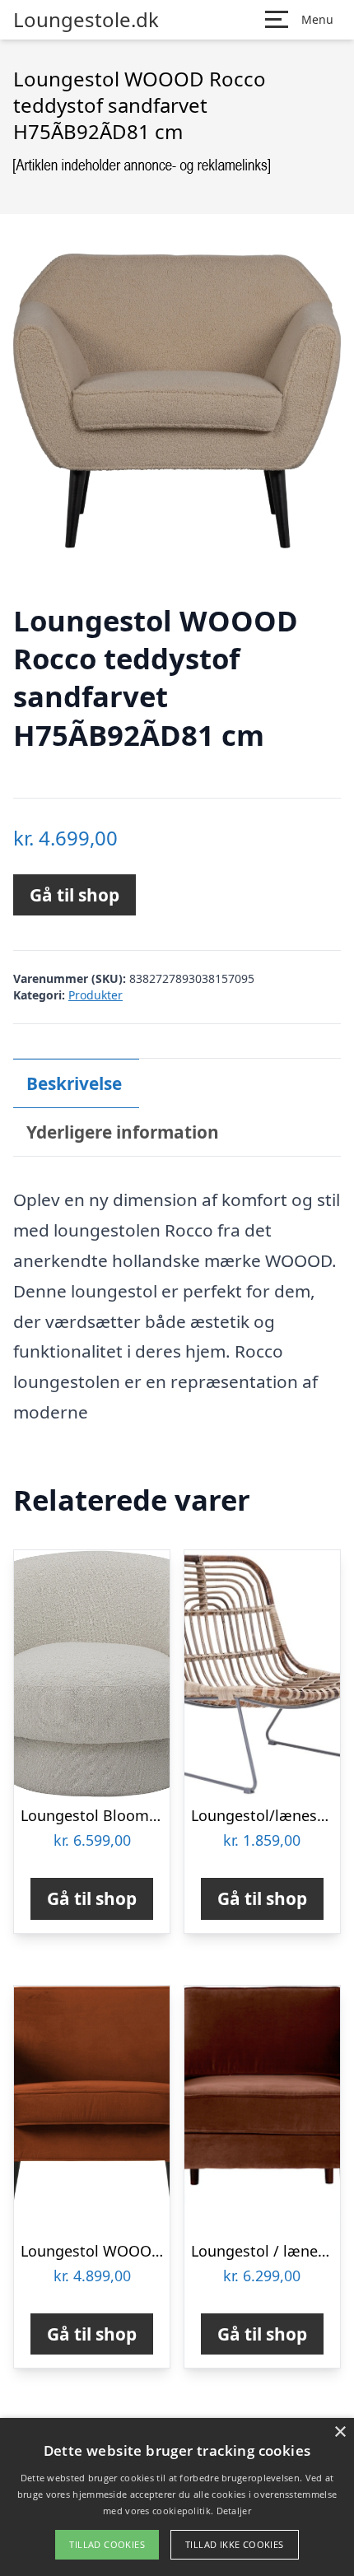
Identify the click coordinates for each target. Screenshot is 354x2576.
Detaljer (234, 2511)
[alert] (177, 2497)
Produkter (95, 995)
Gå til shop (75, 895)
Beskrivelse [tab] (74, 1083)
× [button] (340, 2432)
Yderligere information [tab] (123, 1132)
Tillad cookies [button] (107, 2544)
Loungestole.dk (86, 20)
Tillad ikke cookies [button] (235, 2544)
